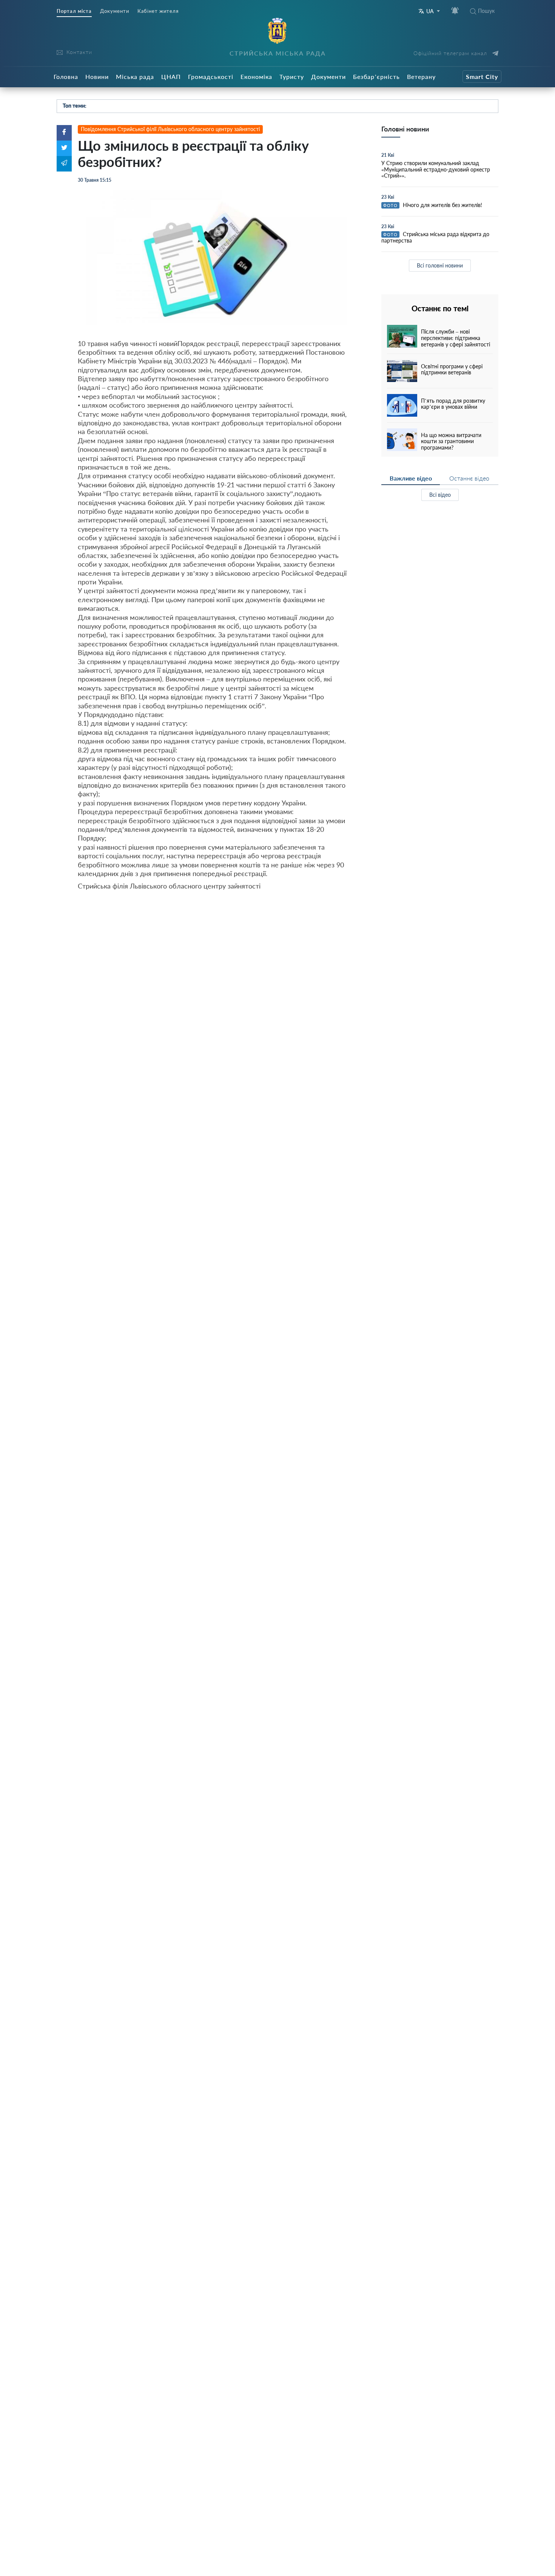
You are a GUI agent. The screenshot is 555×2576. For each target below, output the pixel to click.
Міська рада (135, 76)
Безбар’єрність (376, 76)
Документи (115, 11)
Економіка (256, 76)
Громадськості (211, 76)
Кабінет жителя (158, 11)
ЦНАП (171, 76)
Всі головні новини (440, 265)
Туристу (292, 76)
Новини (97, 76)
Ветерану (421, 76)
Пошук (486, 11)
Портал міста (74, 11)
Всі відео (440, 495)
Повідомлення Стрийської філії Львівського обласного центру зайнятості (170, 129)
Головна (66, 76)
